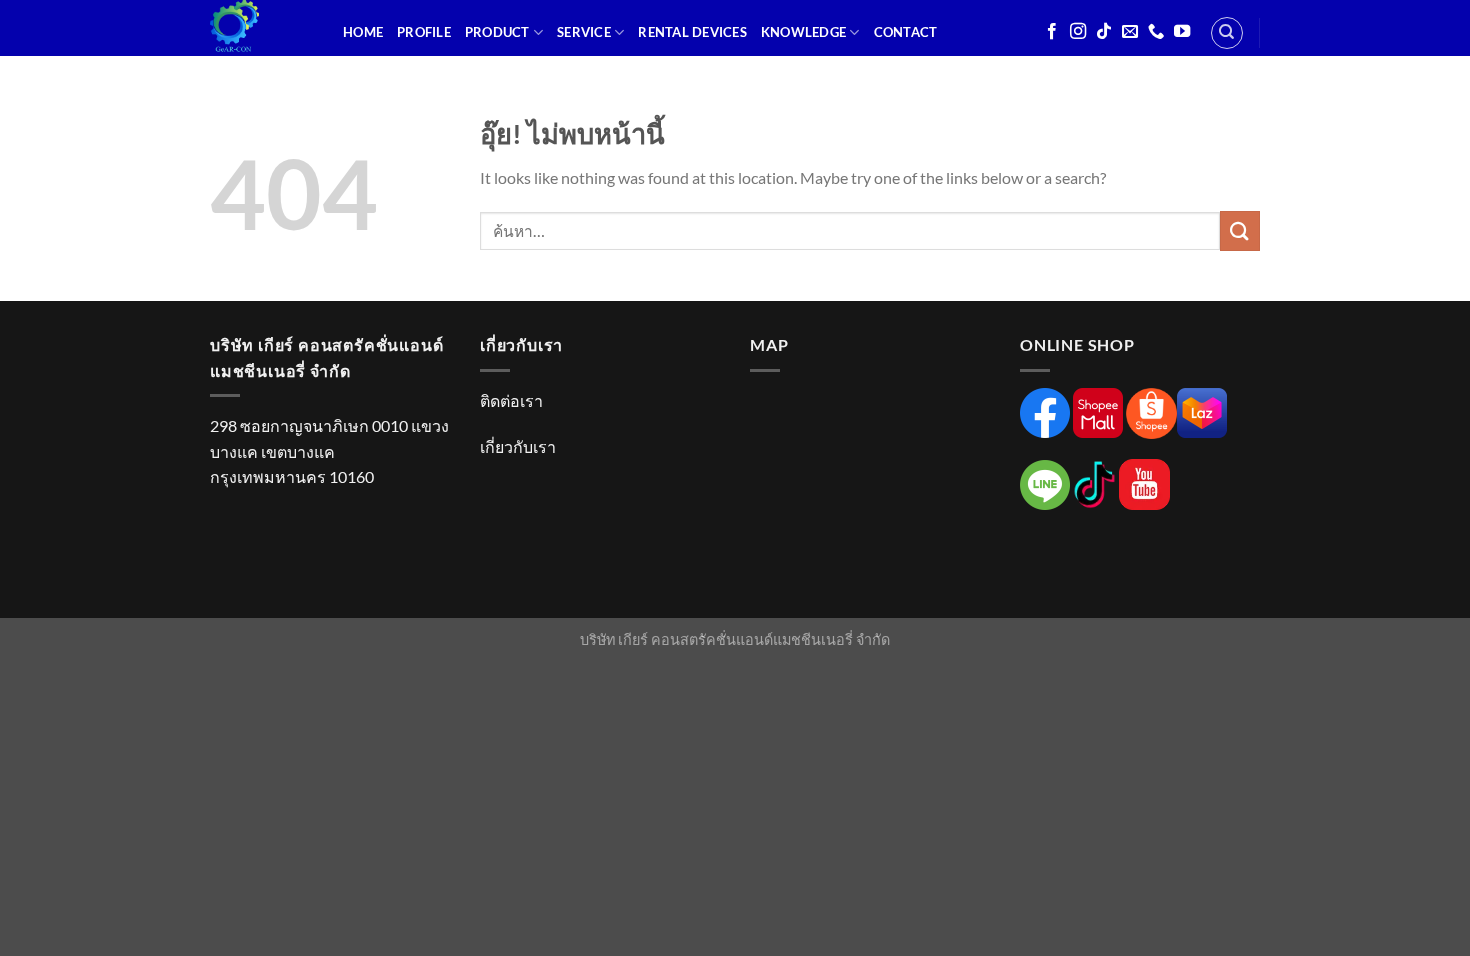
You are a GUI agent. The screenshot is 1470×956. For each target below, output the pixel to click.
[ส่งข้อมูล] (1240, 230)
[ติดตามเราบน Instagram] (1078, 32)
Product (497, 32)
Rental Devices (692, 32)
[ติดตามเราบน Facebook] (1052, 32)
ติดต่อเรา (511, 400)
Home (363, 32)
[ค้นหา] (1227, 33)
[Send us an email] (1130, 32)
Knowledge (803, 32)
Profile (424, 32)
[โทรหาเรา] (1156, 32)
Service (584, 32)
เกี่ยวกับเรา (518, 446)
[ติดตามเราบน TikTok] (1104, 32)
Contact (906, 32)
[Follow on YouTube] (1182, 32)
